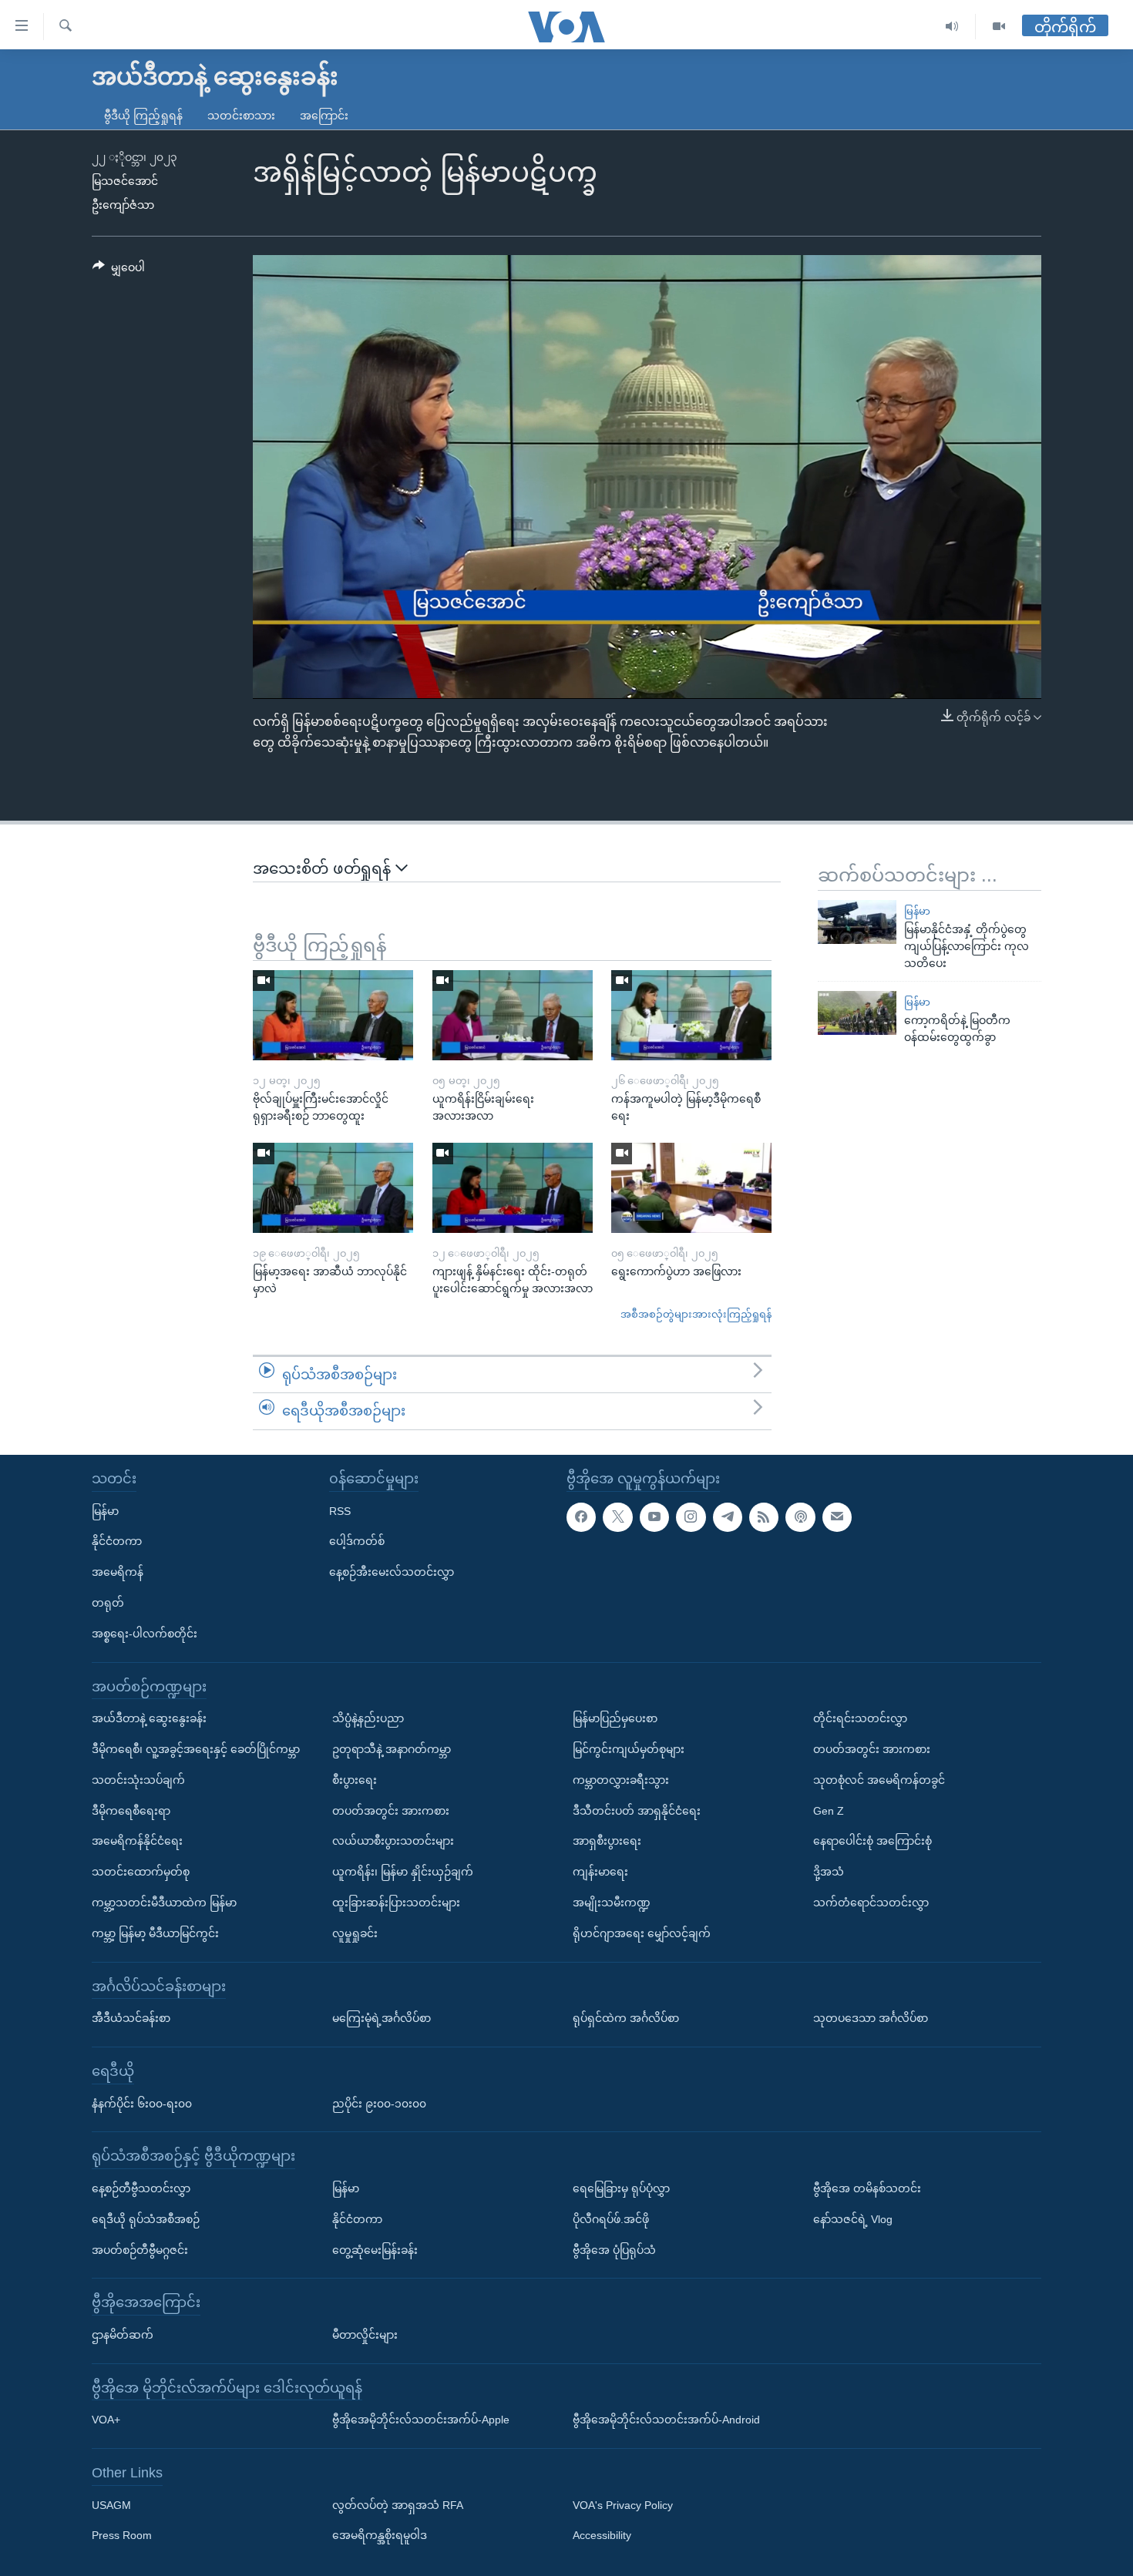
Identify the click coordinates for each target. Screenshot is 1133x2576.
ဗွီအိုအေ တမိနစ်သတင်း (867, 2188)
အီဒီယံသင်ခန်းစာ (131, 2018)
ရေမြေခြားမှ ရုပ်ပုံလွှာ (621, 2188)
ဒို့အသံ (829, 1872)
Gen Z (829, 1810)
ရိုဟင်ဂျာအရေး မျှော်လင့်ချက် (642, 1933)
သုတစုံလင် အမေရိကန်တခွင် (879, 1779)
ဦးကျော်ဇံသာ (123, 205)
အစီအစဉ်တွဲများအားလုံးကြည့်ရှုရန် (696, 1314)
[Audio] (952, 27)
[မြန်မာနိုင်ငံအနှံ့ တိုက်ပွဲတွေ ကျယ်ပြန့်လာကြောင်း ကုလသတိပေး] (857, 922)
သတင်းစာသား (241, 116)
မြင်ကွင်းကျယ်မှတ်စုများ (629, 1749)
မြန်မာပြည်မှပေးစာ (615, 1718)
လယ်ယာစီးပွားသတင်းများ (393, 1841)
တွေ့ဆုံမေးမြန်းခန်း (375, 2249)
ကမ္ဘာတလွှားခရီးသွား (621, 1779)
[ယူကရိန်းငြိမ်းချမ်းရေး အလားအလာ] (513, 1015)
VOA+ (106, 2420)
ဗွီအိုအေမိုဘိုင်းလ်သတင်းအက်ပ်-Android (666, 2420)
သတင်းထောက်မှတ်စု (141, 1872)
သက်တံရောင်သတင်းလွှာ (871, 1903)
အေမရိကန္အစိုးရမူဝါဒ (380, 2535)
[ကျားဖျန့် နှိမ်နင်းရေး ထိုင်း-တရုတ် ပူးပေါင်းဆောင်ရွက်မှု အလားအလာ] (513, 1188)
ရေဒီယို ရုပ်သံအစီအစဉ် (146, 2218)
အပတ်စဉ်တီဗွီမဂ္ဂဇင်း (140, 2249)
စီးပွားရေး (355, 1779)
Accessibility (602, 2535)
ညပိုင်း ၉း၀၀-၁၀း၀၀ (379, 2103)
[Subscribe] (837, 1516)
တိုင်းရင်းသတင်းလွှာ (860, 1718)
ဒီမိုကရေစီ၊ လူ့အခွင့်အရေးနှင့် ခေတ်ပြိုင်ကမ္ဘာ (196, 1749)
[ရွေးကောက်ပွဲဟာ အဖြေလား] (691, 1188)
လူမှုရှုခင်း (355, 1933)
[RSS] (764, 1516)
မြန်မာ (917, 911)
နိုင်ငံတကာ (117, 1541)
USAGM (111, 2504)
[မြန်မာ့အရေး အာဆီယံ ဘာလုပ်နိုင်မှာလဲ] (333, 1188)
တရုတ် (108, 1603)
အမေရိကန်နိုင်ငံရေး (137, 1841)
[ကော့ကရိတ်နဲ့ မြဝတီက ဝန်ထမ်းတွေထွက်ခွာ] (857, 1013)
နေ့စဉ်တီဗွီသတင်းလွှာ (141, 2188)
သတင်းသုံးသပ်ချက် (138, 1779)
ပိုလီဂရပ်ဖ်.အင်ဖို (611, 2218)
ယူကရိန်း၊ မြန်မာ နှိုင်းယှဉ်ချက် (403, 1872)
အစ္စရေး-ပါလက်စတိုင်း (145, 1633)
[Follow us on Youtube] (654, 1516)
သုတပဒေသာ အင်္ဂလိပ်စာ (871, 2018)
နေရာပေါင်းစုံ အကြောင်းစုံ (872, 1841)
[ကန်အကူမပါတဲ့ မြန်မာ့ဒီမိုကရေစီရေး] (691, 1015)
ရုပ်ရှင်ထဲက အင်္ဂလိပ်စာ (626, 2018)
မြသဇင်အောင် (125, 181)
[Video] (999, 27)
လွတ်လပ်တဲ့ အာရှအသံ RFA (398, 2504)
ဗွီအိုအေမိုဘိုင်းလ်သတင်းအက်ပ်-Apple (421, 2420)
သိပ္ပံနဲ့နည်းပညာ (368, 1718)
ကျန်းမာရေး (600, 1872)
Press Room (122, 2535)
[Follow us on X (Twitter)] (617, 1516)
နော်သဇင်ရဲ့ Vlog (853, 2218)
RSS (340, 1510)
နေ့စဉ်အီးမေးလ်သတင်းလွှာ (392, 1572)
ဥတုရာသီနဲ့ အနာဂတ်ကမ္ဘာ (392, 1749)
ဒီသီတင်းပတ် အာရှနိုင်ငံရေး (637, 1810)
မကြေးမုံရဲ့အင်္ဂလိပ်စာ (382, 2018)
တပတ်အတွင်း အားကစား (391, 1810)
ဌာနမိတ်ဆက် (123, 2335)
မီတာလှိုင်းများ (365, 2335)
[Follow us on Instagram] (691, 1516)
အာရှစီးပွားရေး (607, 1841)
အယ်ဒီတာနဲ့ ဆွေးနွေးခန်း (149, 1718)
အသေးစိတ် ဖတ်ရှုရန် (324, 868)
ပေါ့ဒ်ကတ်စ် (357, 1541)
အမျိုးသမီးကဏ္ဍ (612, 1903)
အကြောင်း (324, 116)
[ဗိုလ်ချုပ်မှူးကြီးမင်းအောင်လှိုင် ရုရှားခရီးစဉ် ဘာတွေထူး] (333, 1015)
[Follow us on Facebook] (581, 1516)
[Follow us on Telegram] (728, 1516)
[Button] (119, 270)
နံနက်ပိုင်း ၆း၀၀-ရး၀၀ (142, 2103)
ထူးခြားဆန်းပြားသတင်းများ (396, 1903)
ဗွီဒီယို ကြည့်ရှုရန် (143, 116)
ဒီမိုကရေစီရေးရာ (131, 1810)
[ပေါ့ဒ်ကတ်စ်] (800, 1516)
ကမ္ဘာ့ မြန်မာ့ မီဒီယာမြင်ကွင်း (155, 1933)
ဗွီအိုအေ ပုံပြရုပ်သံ (614, 2249)
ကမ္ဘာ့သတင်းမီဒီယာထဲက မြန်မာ (164, 1903)
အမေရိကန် (118, 1572)
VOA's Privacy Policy (623, 2504)
